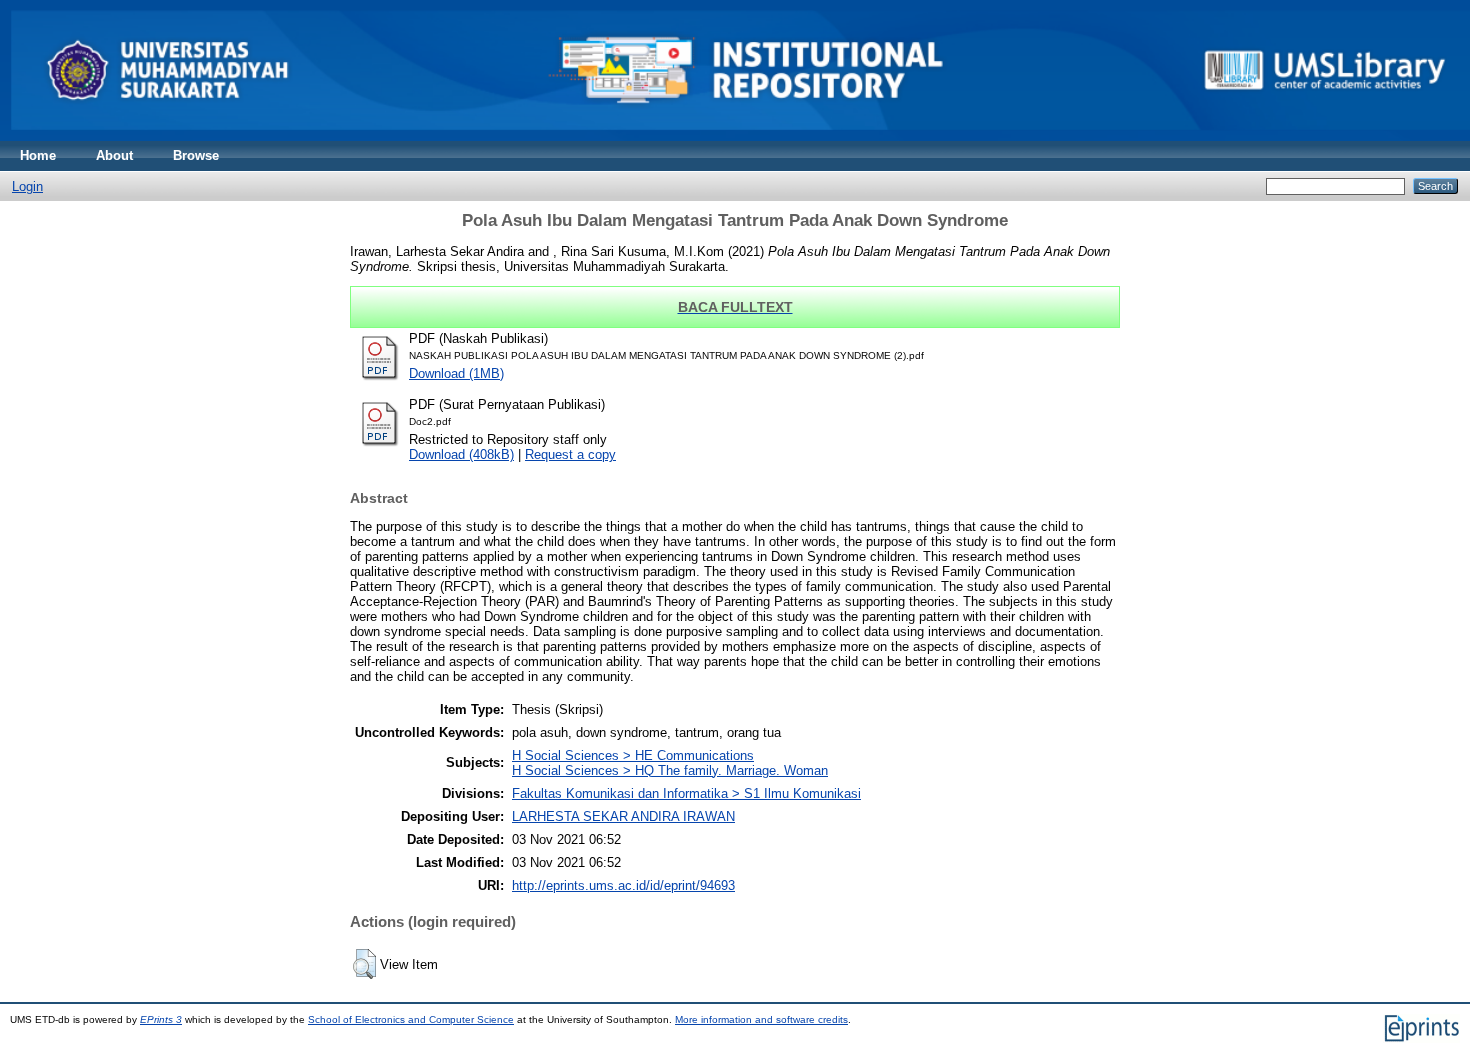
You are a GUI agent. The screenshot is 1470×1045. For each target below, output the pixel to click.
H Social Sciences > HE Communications (633, 755)
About (114, 155)
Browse (196, 155)
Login (27, 186)
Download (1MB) (456, 373)
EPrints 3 (161, 1019)
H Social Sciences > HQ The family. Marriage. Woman (670, 770)
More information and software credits (761, 1019)
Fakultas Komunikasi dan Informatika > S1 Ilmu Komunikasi (686, 793)
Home (38, 155)
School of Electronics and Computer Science (411, 1019)
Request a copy (570, 454)
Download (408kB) (461, 454)
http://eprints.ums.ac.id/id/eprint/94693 (623, 885)
